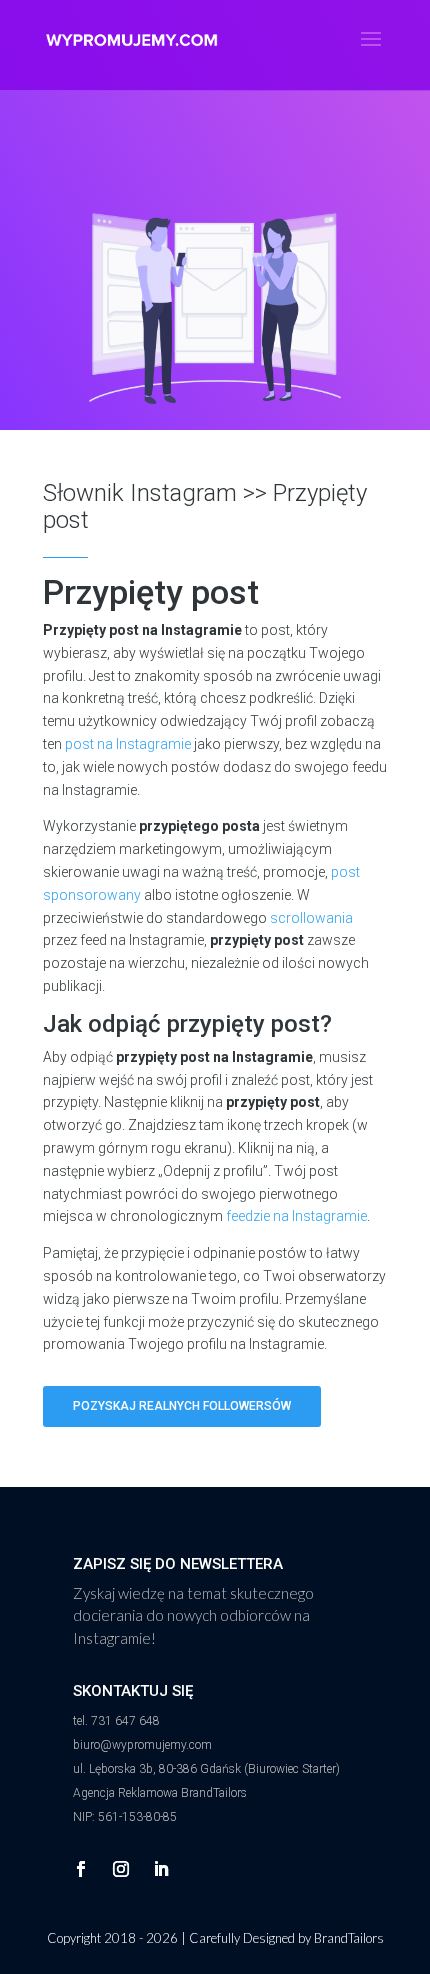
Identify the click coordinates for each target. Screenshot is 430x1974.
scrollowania (311, 918)
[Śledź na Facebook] (81, 1869)
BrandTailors (349, 1938)
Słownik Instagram (140, 493)
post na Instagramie (128, 744)
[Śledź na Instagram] (121, 1869)
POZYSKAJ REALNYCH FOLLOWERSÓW (182, 1406)
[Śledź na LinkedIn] (161, 1869)
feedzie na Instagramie (296, 1216)
